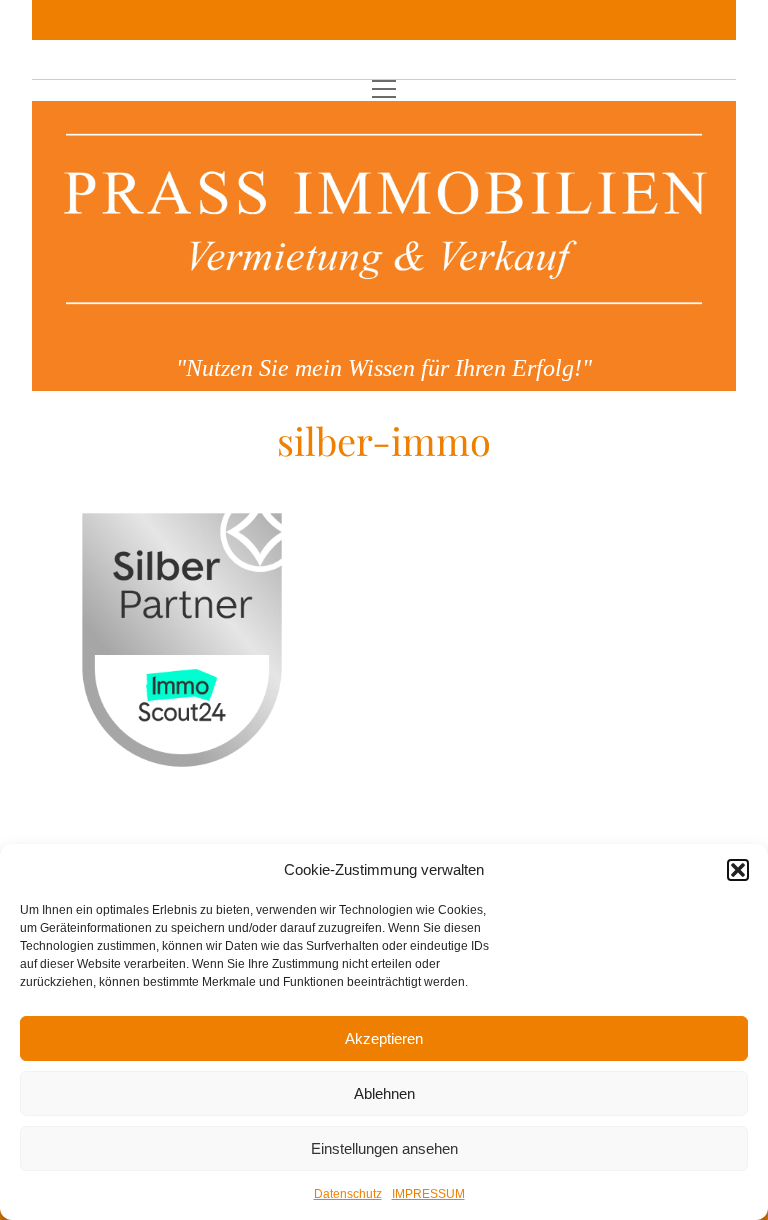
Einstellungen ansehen (384, 1148)
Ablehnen (384, 1093)
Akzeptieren (384, 1038)
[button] (738, 870)
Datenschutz (348, 1194)
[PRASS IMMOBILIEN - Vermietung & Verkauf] (384, 331)
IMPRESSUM (428, 1194)
